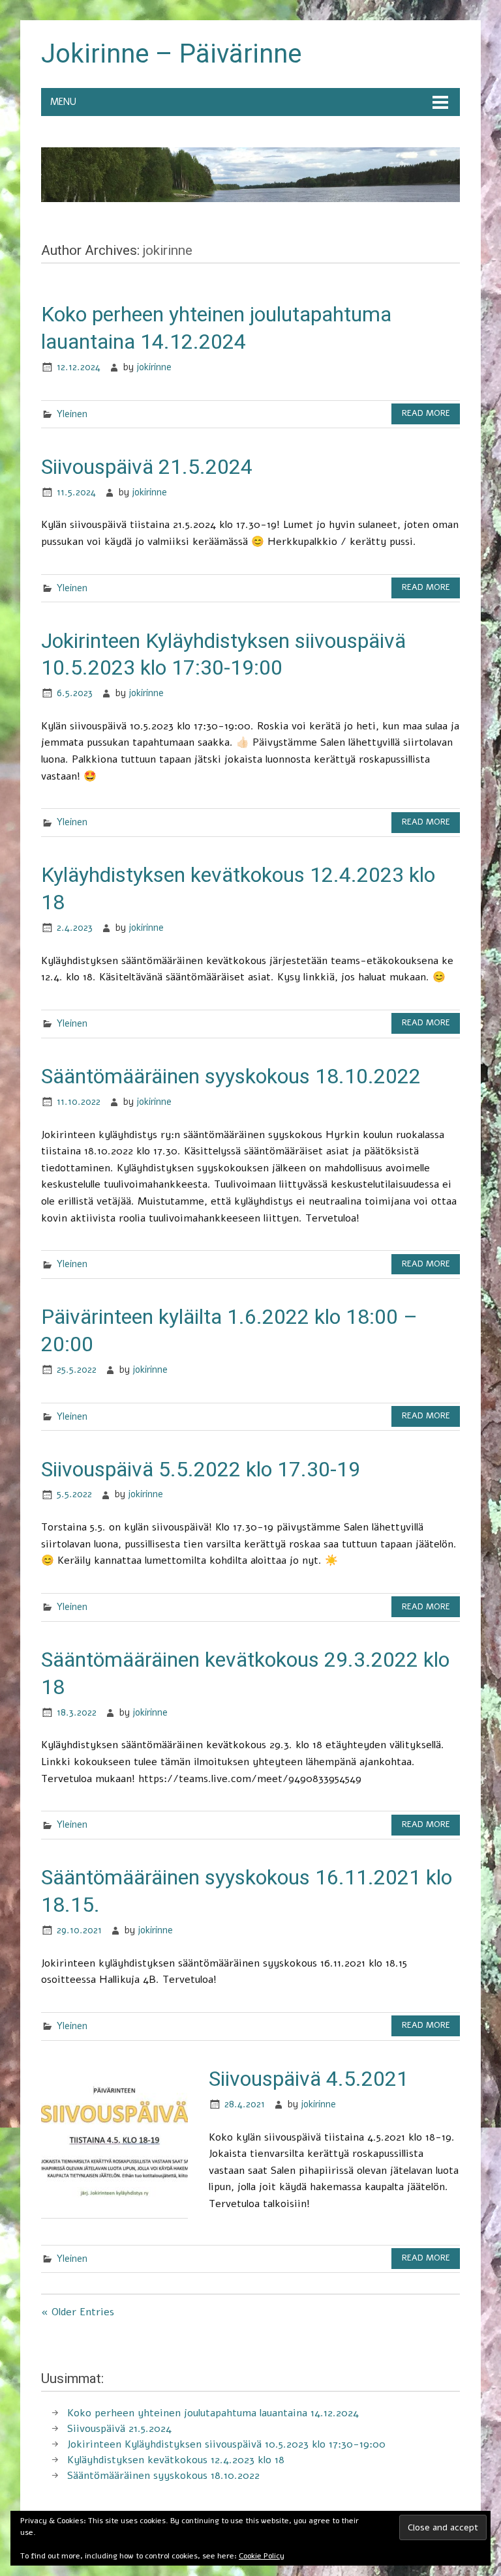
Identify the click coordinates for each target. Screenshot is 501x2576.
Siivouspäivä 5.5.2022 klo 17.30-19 (201, 1469)
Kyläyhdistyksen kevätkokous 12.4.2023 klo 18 (176, 2460)
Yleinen (72, 414)
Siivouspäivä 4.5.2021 (309, 2079)
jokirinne (154, 367)
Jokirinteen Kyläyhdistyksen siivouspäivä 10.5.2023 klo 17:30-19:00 (226, 2444)
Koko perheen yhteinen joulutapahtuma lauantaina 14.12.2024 (213, 2413)
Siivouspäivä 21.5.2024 (147, 467)
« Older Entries (78, 2312)
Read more (426, 413)
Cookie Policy (262, 2556)
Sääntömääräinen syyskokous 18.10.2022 (231, 1076)
